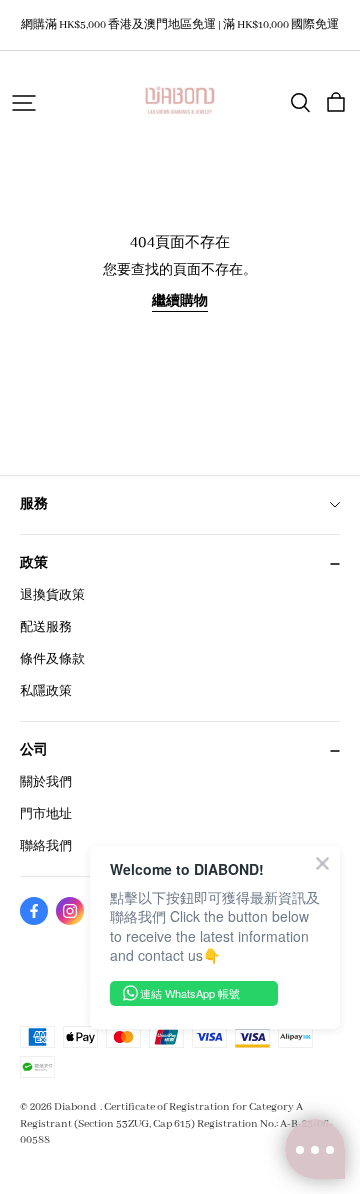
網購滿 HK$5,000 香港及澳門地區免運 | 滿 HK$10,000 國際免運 (180, 25)
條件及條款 (52, 659)
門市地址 (46, 814)
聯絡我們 (46, 846)
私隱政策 (46, 691)
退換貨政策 (52, 595)
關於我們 (46, 782)
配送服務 (46, 627)
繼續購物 (180, 301)
